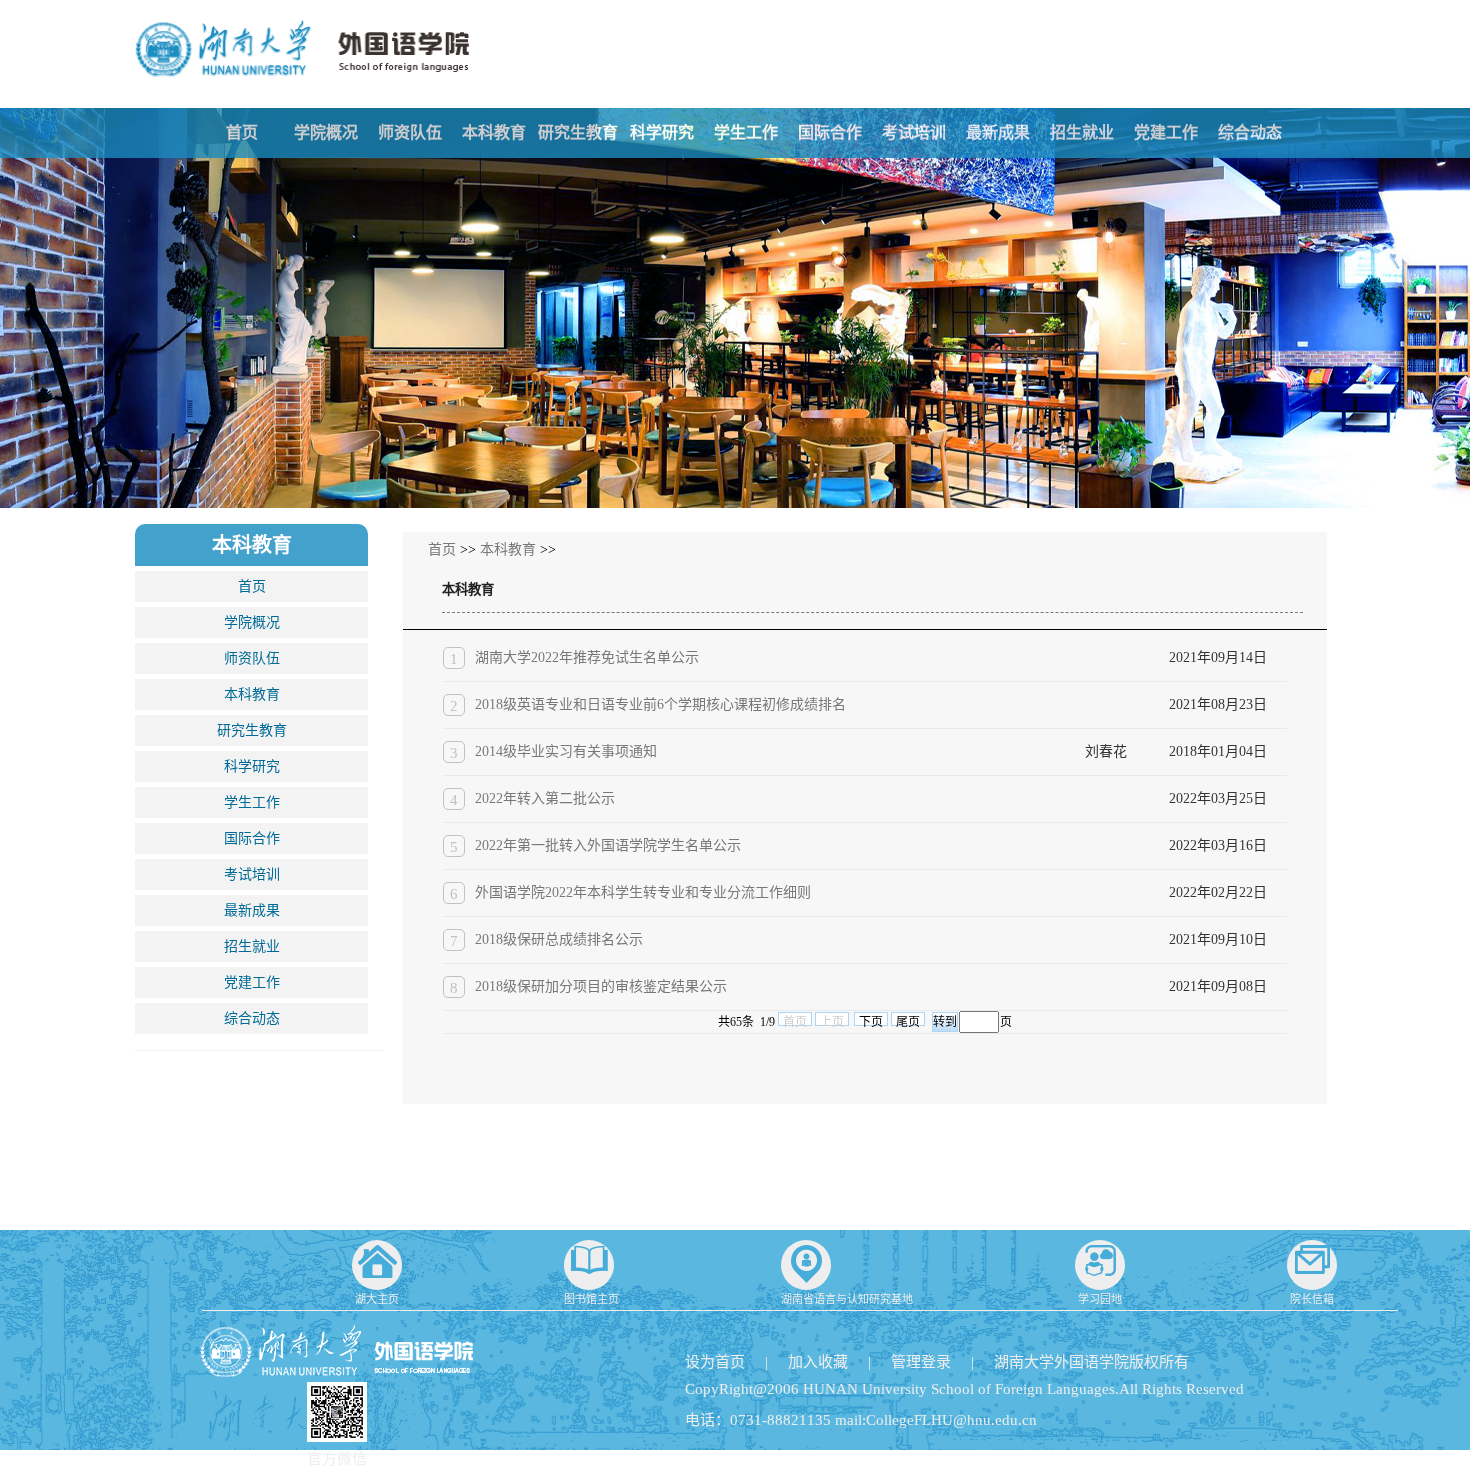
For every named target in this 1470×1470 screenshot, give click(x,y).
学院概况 (326, 132)
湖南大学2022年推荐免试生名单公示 (587, 657)
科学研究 (662, 132)
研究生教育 (578, 132)
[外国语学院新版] (302, 38)
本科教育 (494, 132)
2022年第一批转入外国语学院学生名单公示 (608, 845)
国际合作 (830, 132)
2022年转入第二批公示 (545, 798)
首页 (242, 132)
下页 (871, 1020)
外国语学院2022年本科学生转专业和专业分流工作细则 (643, 892)
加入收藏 (818, 1362)
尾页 (908, 1020)
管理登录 (921, 1362)
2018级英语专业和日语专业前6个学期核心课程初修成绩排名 (660, 704)
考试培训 (914, 132)
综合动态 (1250, 132)
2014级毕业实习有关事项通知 (566, 751)
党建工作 (1166, 132)
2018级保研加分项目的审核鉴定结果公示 (601, 986)
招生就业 (1082, 132)
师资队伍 (410, 132)
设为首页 (715, 1362)
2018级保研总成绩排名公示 (559, 939)
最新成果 (998, 132)
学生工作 (746, 132)
